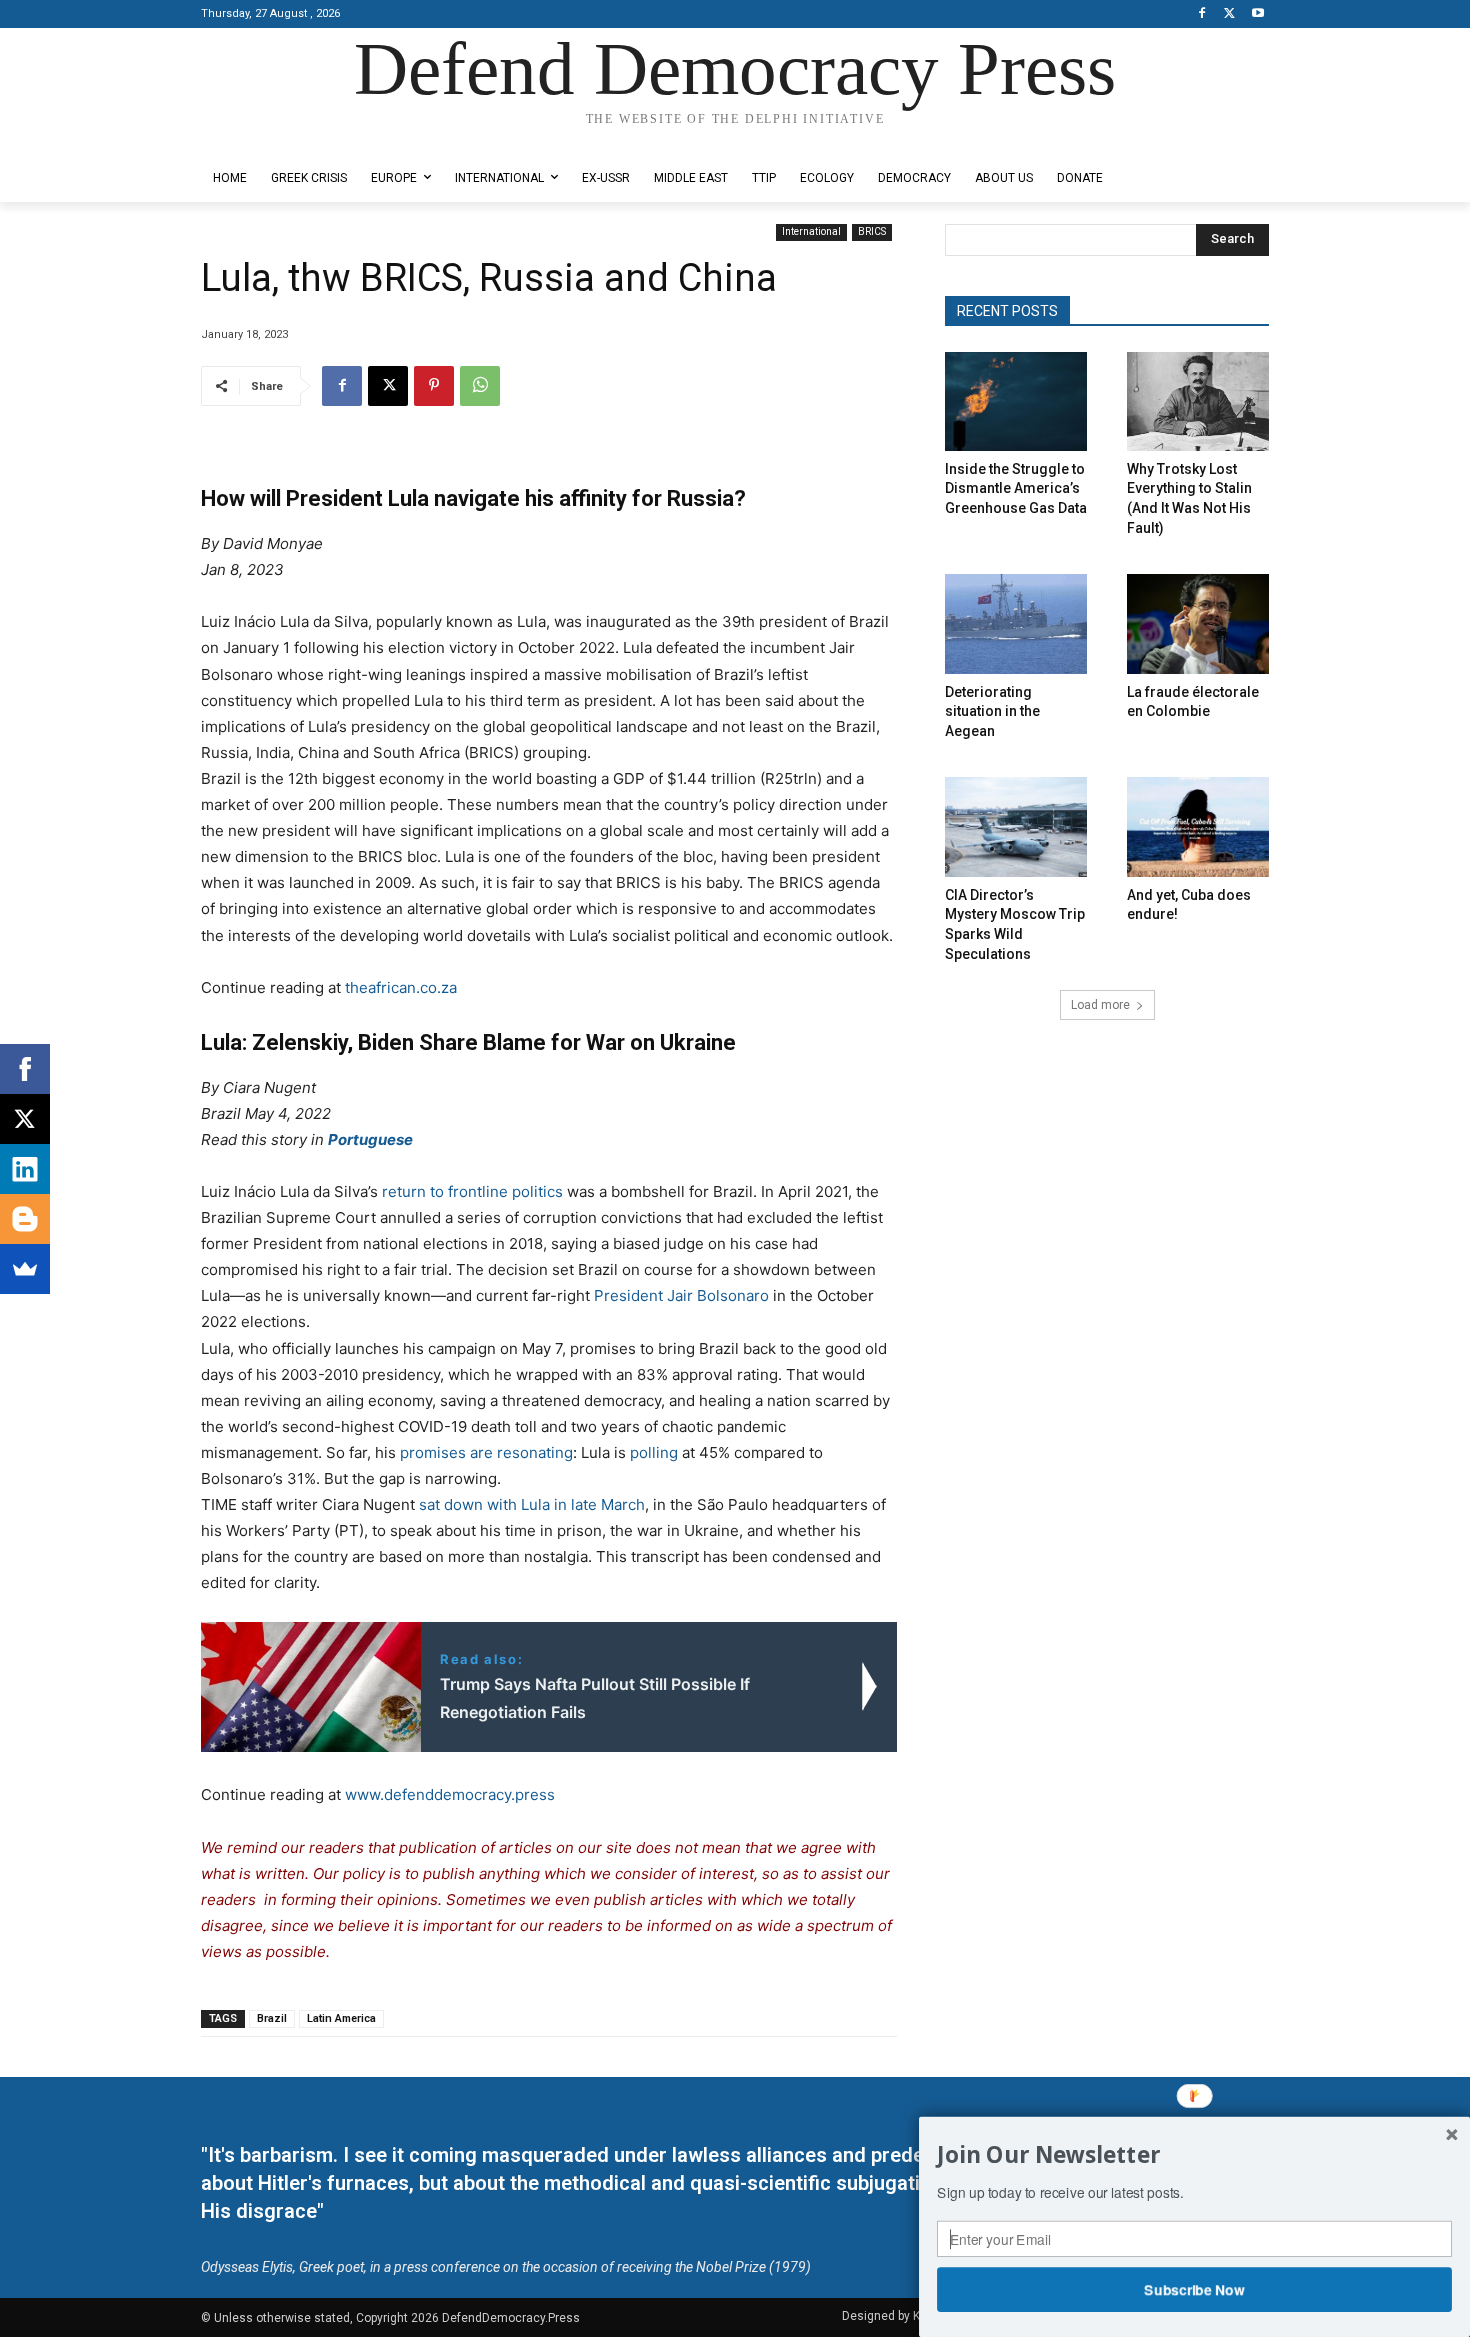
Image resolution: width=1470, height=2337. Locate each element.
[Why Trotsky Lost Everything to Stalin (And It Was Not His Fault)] (1198, 401)
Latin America (341, 2018)
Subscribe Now (1195, 2289)
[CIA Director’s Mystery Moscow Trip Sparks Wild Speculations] (1016, 826)
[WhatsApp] (480, 386)
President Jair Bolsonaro (681, 1295)
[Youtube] (1257, 14)
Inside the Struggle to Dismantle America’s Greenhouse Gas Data (1016, 488)
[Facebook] (1202, 14)
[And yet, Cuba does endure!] (1198, 826)
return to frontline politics (472, 1191)
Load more (1100, 1005)
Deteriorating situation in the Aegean (992, 711)
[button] (1194, 2155)
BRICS (872, 231)
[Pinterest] (434, 386)
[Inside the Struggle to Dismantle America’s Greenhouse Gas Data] (1016, 401)
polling (654, 1452)
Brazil (272, 2018)
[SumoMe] (25, 1269)
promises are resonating (484, 1452)
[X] (1229, 14)
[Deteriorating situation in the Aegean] (1016, 623)
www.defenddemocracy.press (450, 1794)
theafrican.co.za (401, 987)
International (811, 231)
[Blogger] (25, 1219)
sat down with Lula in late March (532, 1504)
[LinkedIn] (25, 1169)
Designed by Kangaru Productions (279, 138)
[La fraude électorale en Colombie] (1198, 623)
